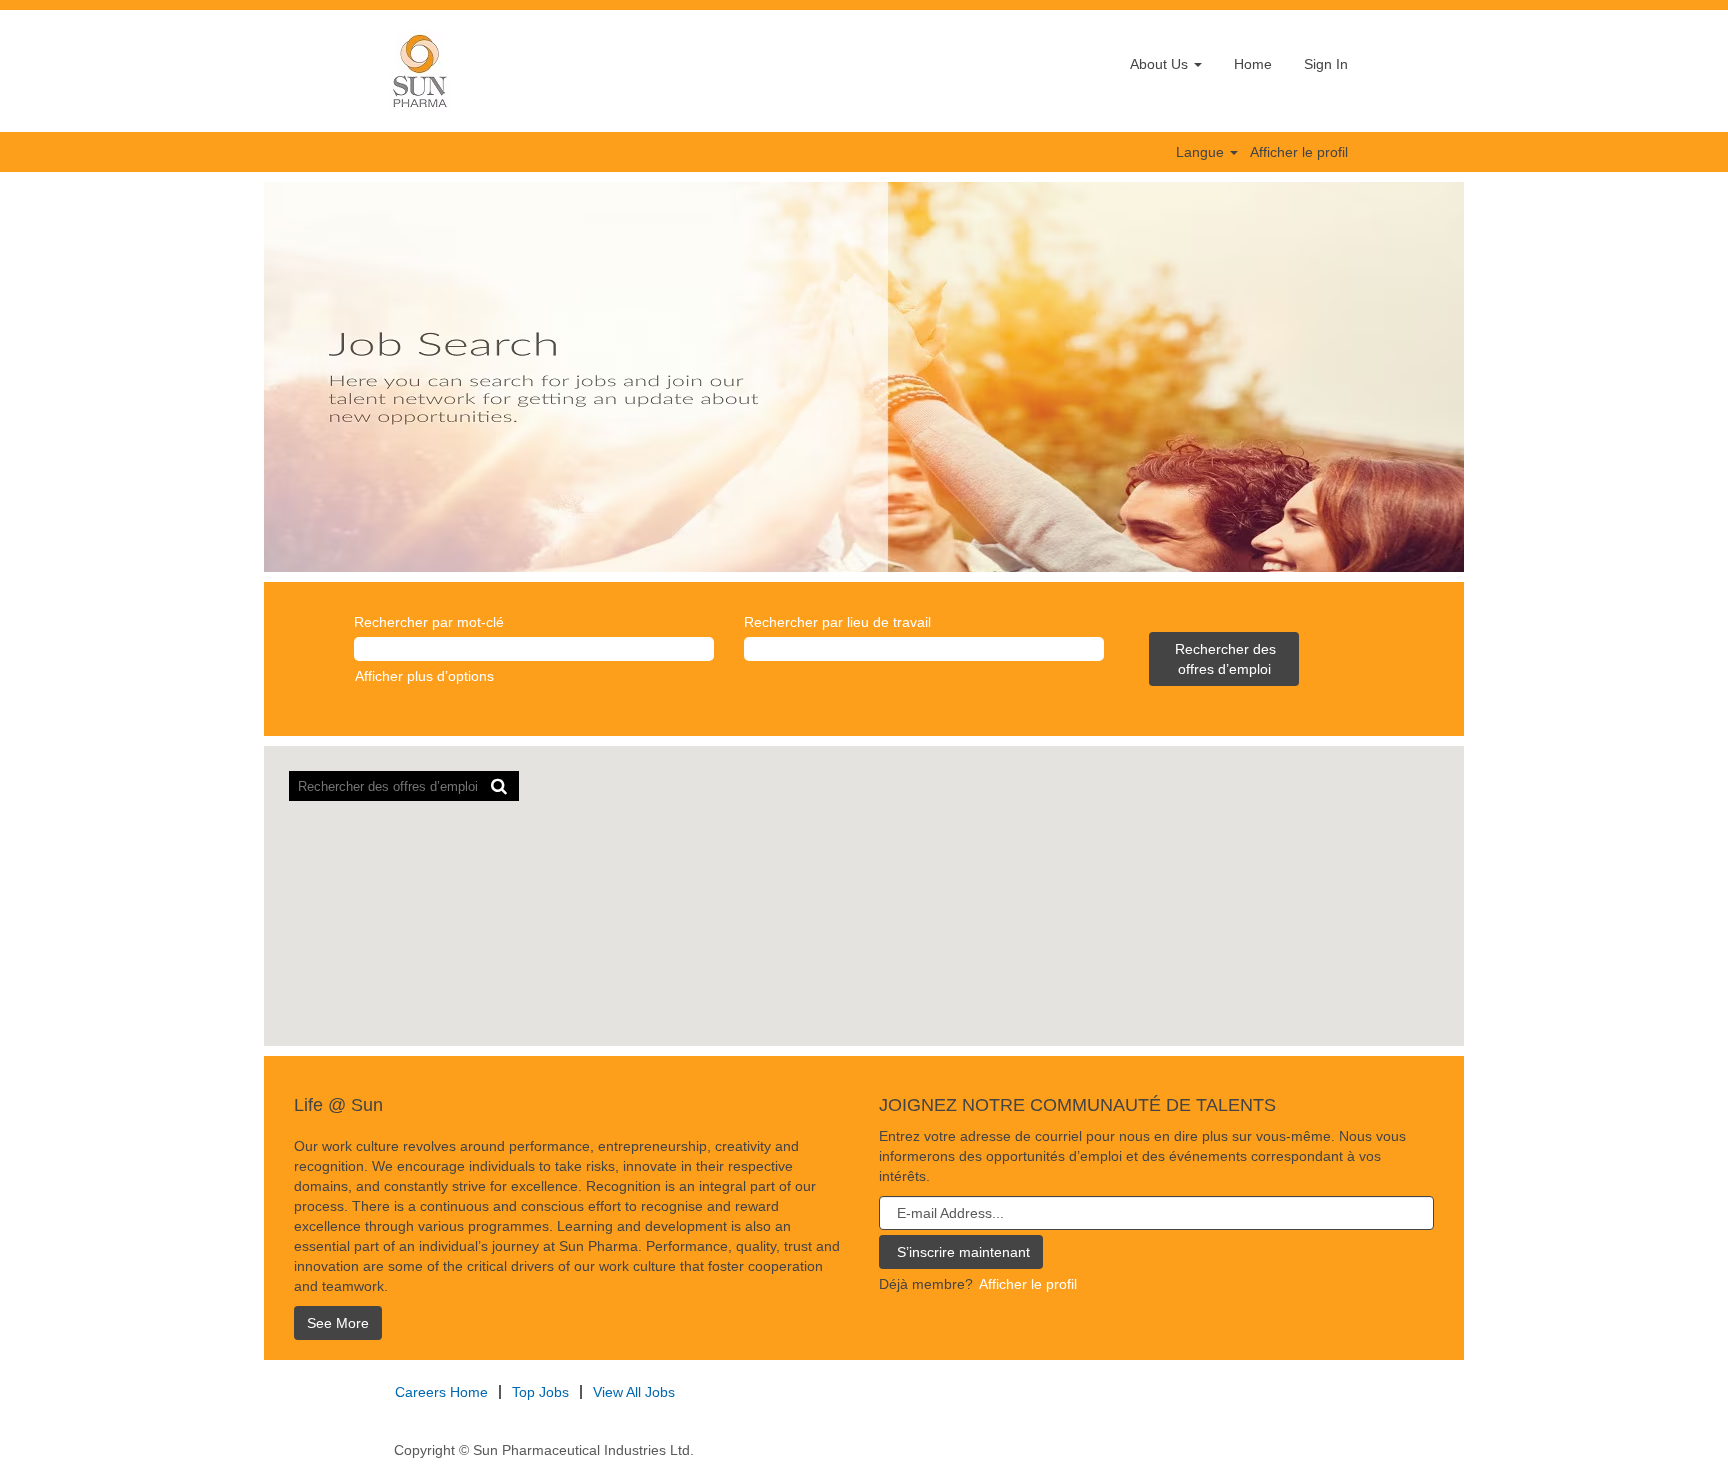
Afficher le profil (1299, 152)
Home (1253, 64)
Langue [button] (1202, 152)
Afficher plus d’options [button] (424, 676)
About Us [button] (1161, 64)
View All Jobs (634, 1392)
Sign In (1326, 64)
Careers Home (441, 1392)
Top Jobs (540, 1392)
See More (338, 1323)
